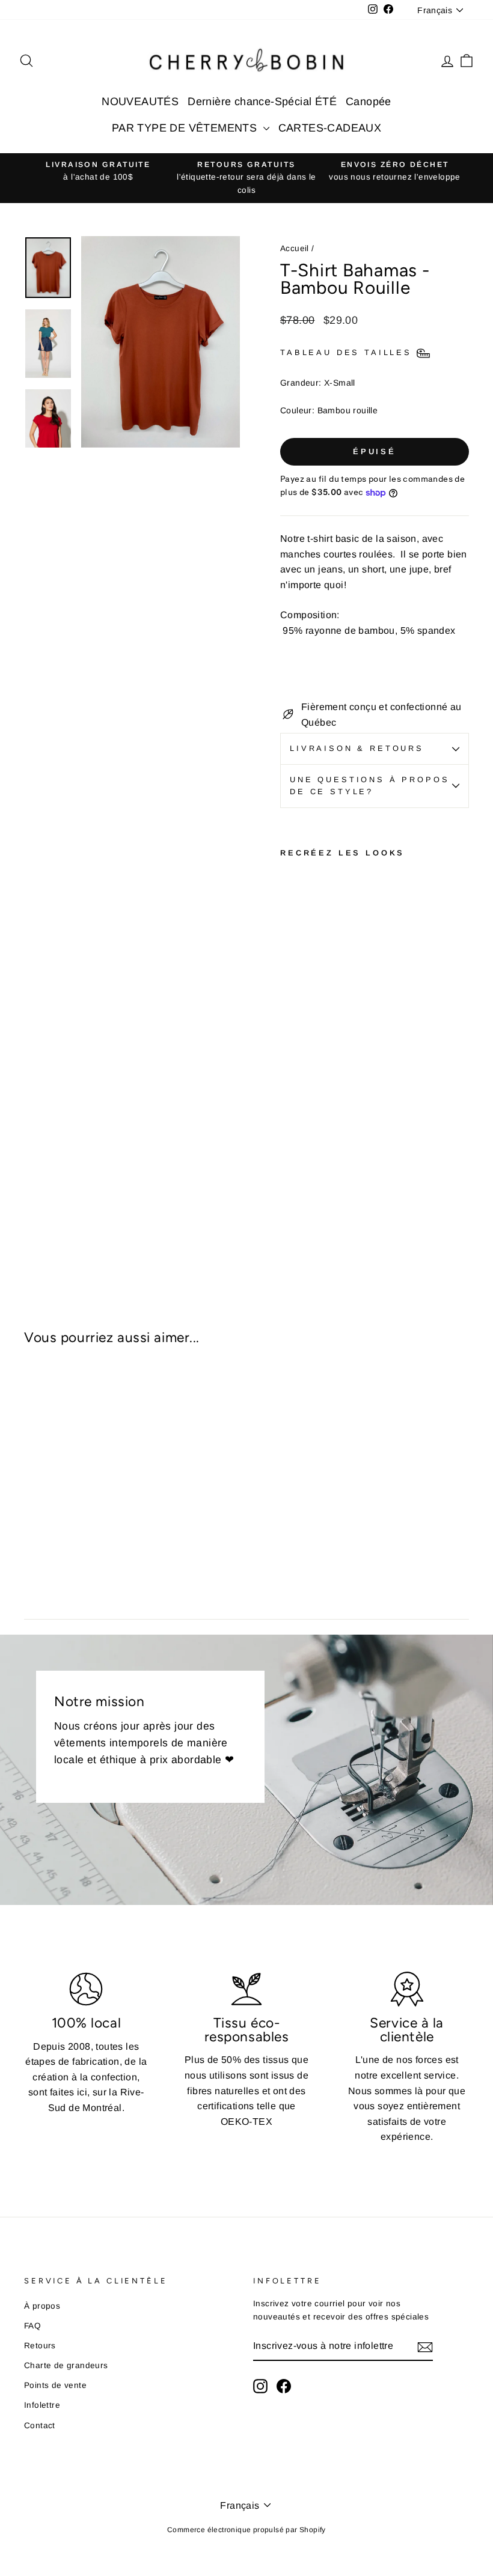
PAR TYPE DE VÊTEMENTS (186, 128)
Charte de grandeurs (66, 2365)
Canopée (369, 102)
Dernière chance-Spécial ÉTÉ (262, 102)
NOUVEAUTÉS (140, 102)
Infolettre (42, 2405)
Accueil (295, 248)
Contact (40, 2426)
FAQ (32, 2326)
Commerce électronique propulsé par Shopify (246, 2530)
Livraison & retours (357, 748)
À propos (42, 2306)
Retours (40, 2346)
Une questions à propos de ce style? (369, 785)
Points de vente (55, 2385)
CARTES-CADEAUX (330, 128)
